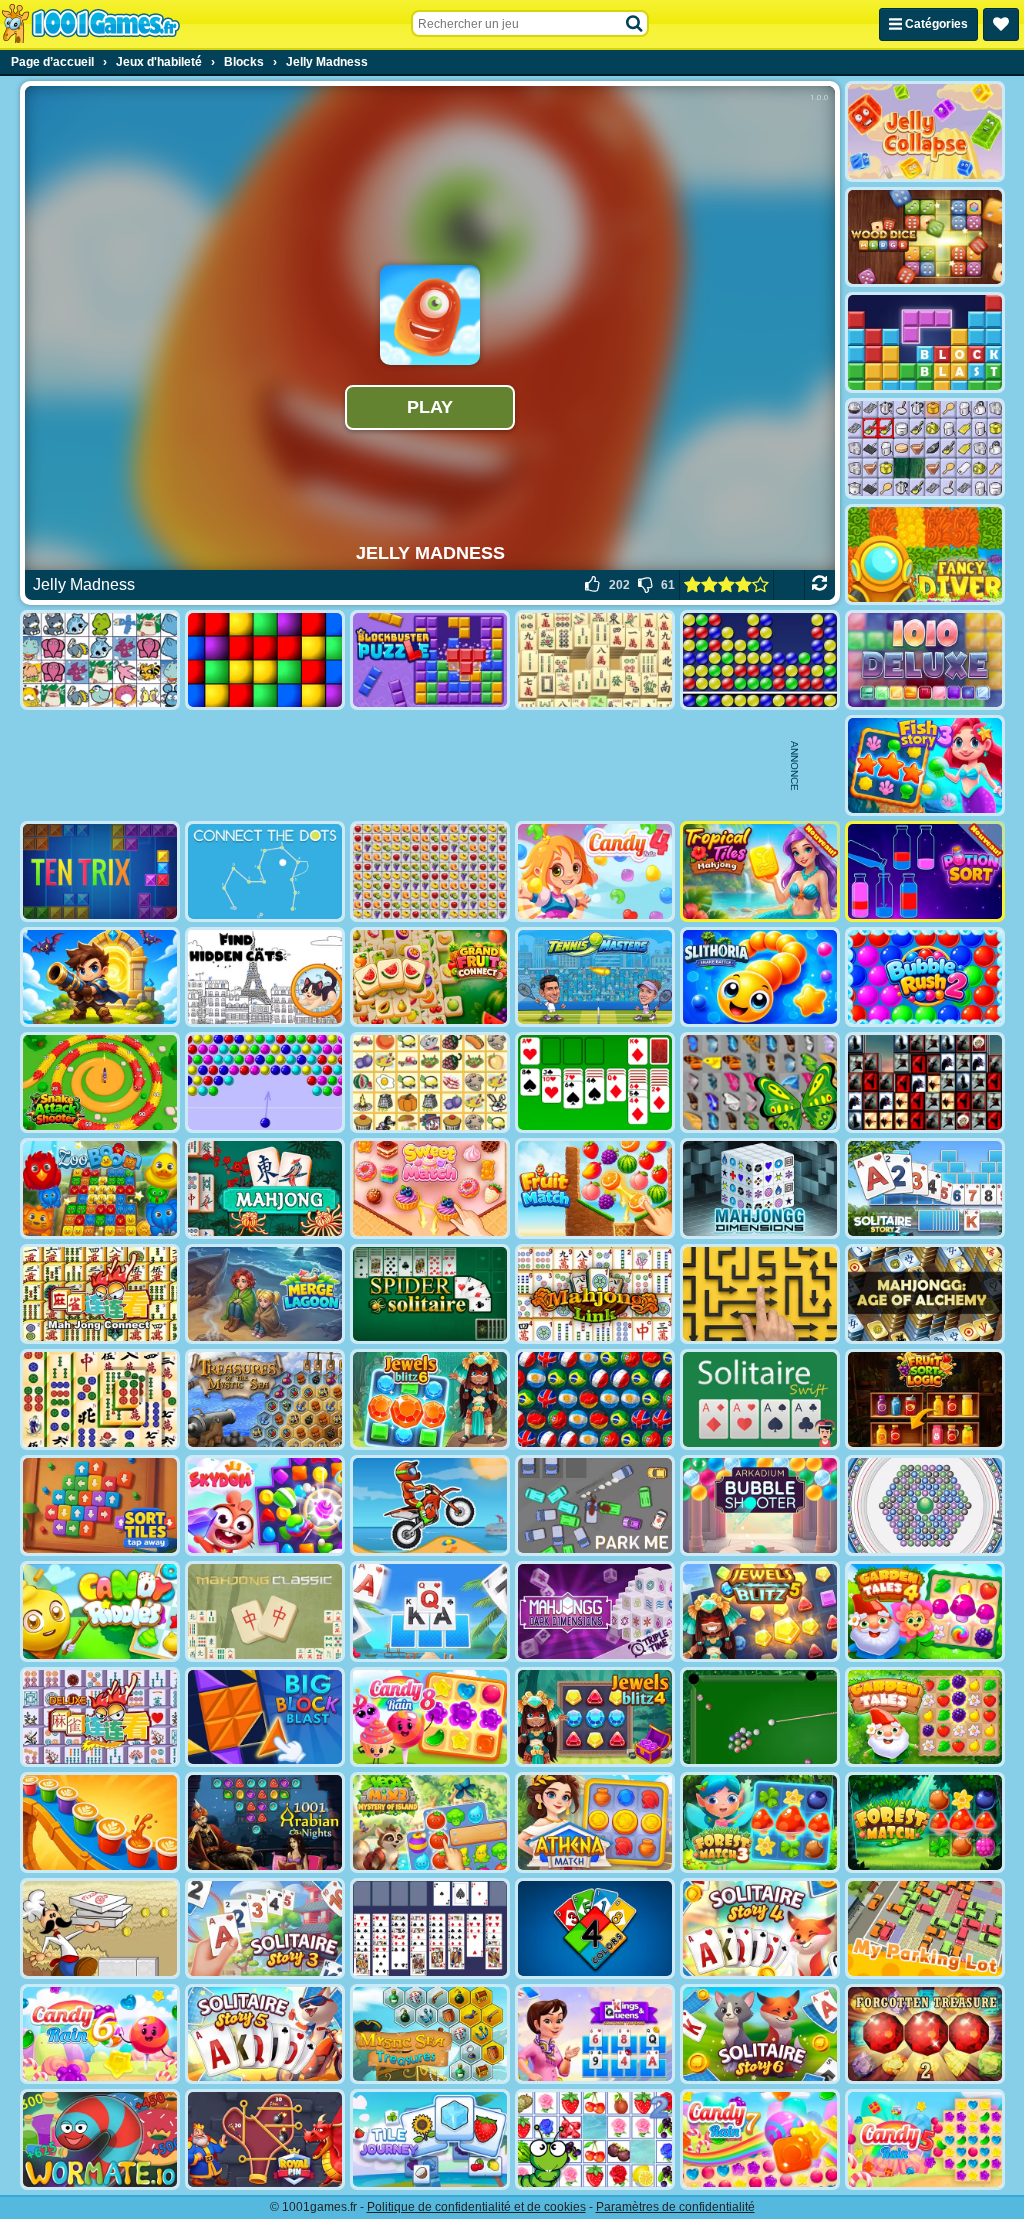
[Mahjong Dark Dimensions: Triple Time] (595, 1611)
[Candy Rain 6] (100, 2034)
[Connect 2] (925, 448)
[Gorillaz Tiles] (925, 1082)
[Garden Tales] (925, 1717)
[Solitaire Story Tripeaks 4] (760, 1928)
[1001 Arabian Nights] (265, 1822)
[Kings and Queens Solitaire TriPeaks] (595, 2034)
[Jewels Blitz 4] (595, 1717)
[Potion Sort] (925, 871)
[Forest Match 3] (760, 1822)
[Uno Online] (595, 1928)
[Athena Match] (595, 1822)
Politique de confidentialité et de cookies (476, 2207)
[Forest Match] (925, 1822)
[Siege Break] (100, 977)
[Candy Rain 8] (430, 1717)
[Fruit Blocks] (430, 871)
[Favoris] (1001, 24)
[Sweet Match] (430, 1188)
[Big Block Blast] (265, 1717)
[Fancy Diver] (925, 554)
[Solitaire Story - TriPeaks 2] (925, 1188)
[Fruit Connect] (595, 2139)
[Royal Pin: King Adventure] (265, 2139)
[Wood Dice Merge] (925, 237)
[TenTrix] (100, 871)
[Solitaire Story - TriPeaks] (430, 1611)
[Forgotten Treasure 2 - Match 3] (925, 2034)
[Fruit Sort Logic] (925, 1399)
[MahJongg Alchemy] (925, 1294)
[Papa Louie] (100, 1928)
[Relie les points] (265, 871)
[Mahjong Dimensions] (760, 1188)
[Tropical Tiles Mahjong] (760, 871)
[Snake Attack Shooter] (100, 1082)
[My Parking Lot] (925, 1928)
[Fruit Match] (595, 1188)
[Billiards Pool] (760, 1717)
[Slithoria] (760, 977)
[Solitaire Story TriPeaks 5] (265, 2034)
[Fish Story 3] (925, 765)
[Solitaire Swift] (760, 1399)
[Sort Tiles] (100, 1505)
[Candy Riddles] (100, 1611)
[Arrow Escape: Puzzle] (760, 1294)
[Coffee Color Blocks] (100, 1822)
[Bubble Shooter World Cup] (595, 1399)
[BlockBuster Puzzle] (430, 660)
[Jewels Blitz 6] (430, 1399)
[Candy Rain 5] (925, 2139)
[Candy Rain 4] (595, 871)
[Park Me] (595, 1505)
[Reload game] (819, 585)
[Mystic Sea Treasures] (430, 2034)
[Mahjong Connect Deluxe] (100, 1717)
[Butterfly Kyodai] (760, 1082)
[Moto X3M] (430, 1505)
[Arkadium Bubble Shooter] (760, 1505)
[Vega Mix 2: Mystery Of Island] (430, 1822)
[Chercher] (635, 24)
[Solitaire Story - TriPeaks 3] (265, 1928)
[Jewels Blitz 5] (760, 1611)
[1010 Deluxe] (925, 660)
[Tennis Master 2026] (595, 977)
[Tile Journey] (430, 2139)
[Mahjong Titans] (100, 1399)
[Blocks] (265, 660)
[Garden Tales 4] (925, 1611)
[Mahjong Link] (595, 1294)
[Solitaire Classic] (595, 1082)
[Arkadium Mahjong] (265, 1188)
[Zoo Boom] (100, 1188)
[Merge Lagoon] (265, 1294)
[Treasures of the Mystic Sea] (265, 1399)
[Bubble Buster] (760, 660)
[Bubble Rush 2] (925, 977)
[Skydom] (265, 1505)
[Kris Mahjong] (430, 1082)
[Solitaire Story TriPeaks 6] (760, 2034)
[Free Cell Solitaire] (430, 1928)
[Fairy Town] (925, 1505)
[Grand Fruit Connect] (430, 977)
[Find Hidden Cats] (265, 977)
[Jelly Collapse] (925, 131)
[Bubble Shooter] (265, 1082)
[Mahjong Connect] (100, 1294)
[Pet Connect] (100, 660)
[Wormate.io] (100, 2139)
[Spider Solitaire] (430, 1294)
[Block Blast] (925, 342)
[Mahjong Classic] (265, 1611)
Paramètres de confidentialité (675, 2207)
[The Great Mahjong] (595, 660)
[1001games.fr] (90, 24)
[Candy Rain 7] (760, 2139)
